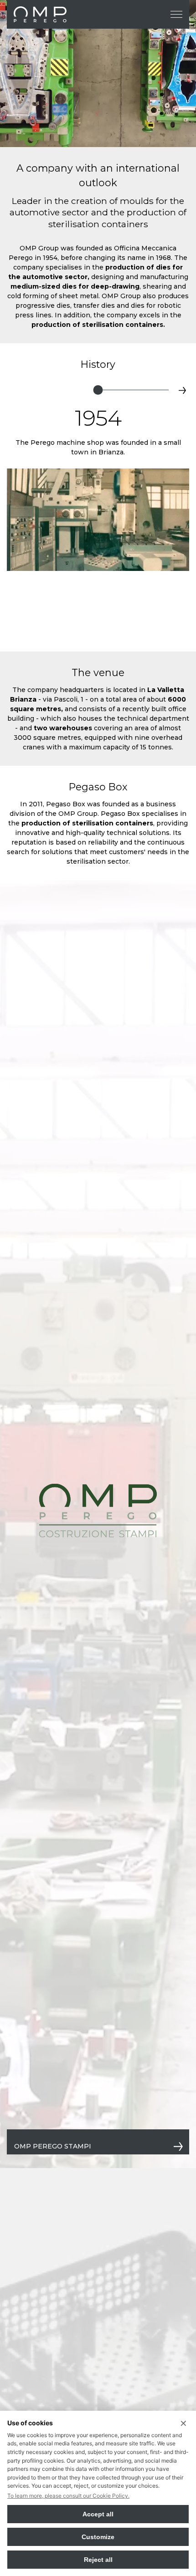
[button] (14, 390)
